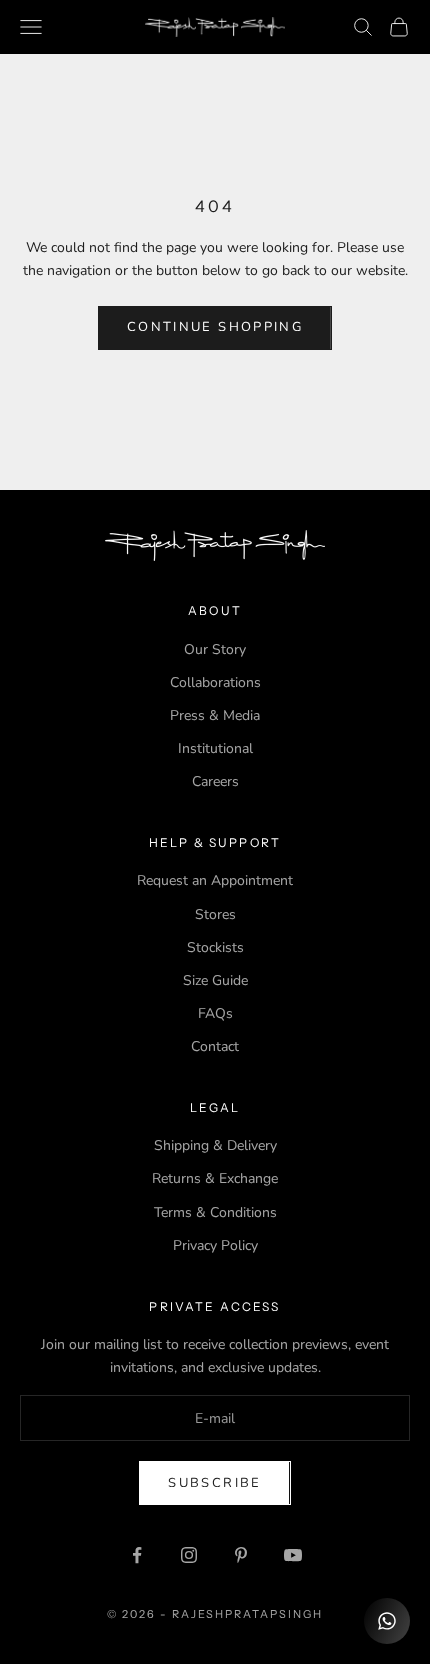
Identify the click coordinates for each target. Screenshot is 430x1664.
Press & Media (215, 715)
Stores (215, 914)
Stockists (215, 947)
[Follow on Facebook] (137, 1555)
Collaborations (215, 682)
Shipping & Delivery (215, 1145)
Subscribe (214, 1483)
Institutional (215, 748)
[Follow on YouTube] (293, 1555)
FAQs (215, 1013)
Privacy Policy (215, 1245)
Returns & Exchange (215, 1178)
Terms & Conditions (215, 1212)
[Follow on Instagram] (189, 1555)
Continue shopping (215, 327)
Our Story (215, 649)
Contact (215, 1046)
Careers (215, 781)
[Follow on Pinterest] (241, 1555)
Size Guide (215, 980)
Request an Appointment (215, 880)
